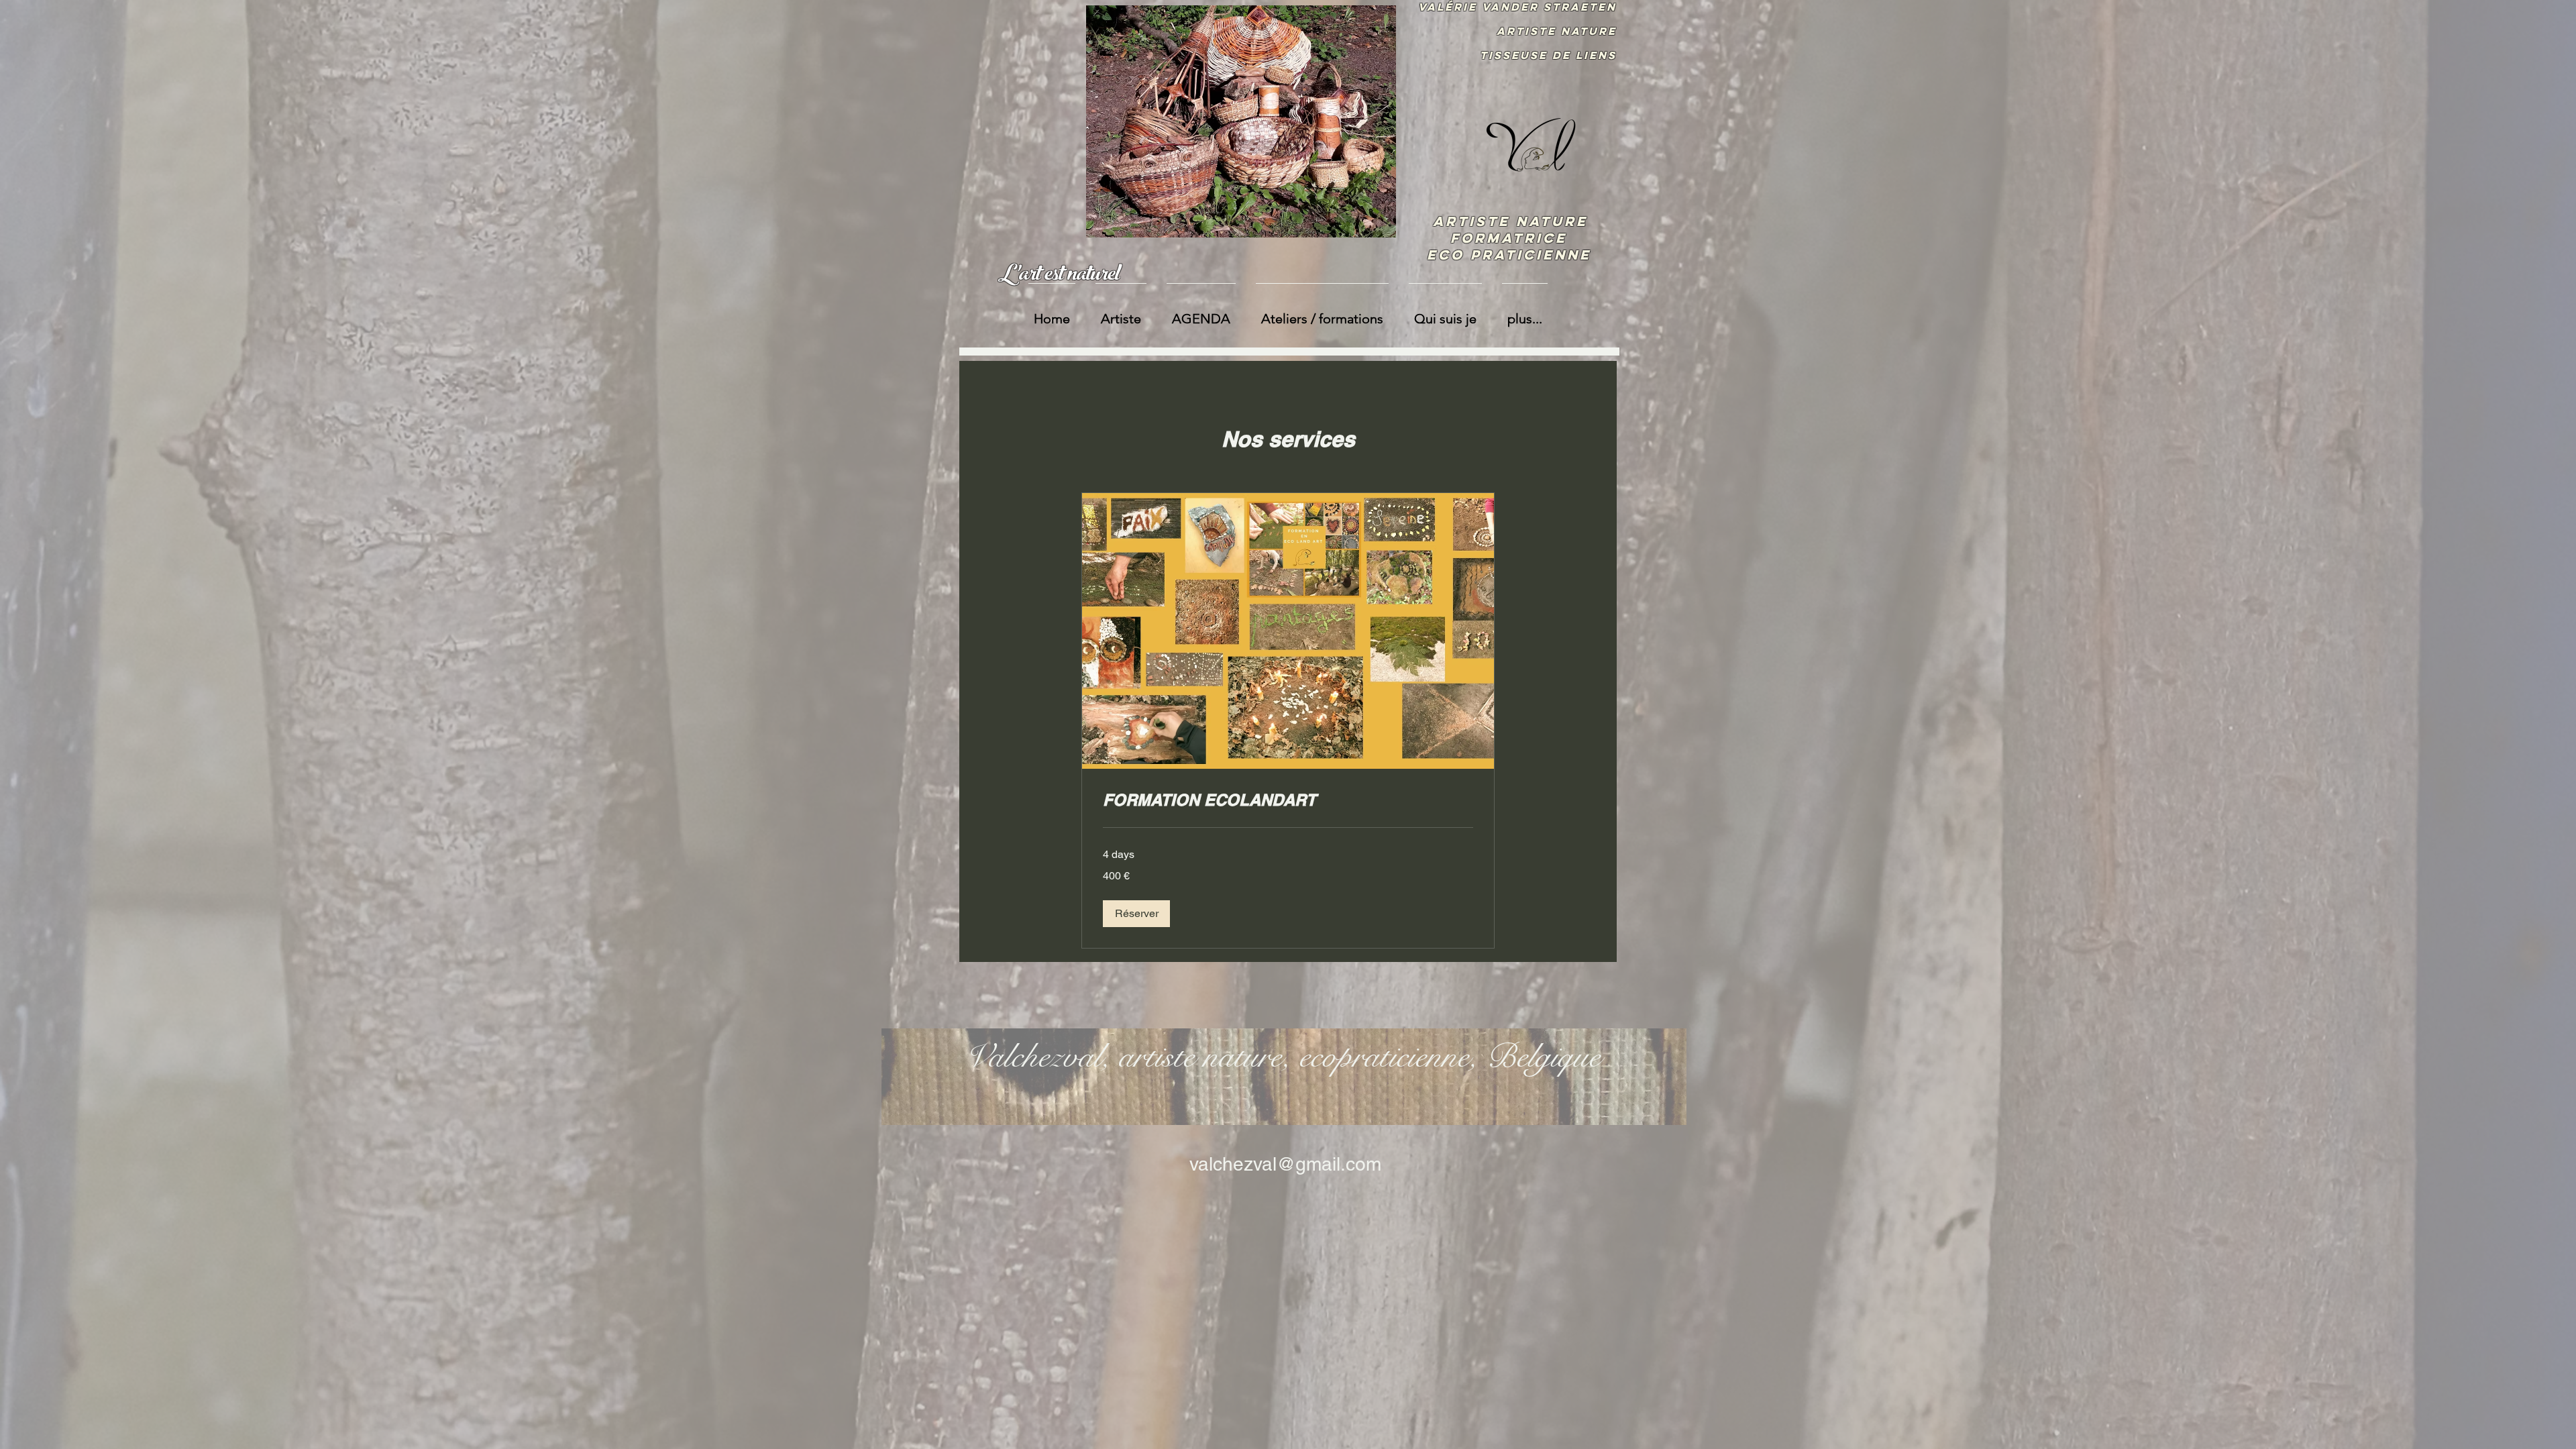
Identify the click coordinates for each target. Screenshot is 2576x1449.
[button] (1136, 914)
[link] (1288, 800)
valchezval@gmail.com (1285, 1164)
